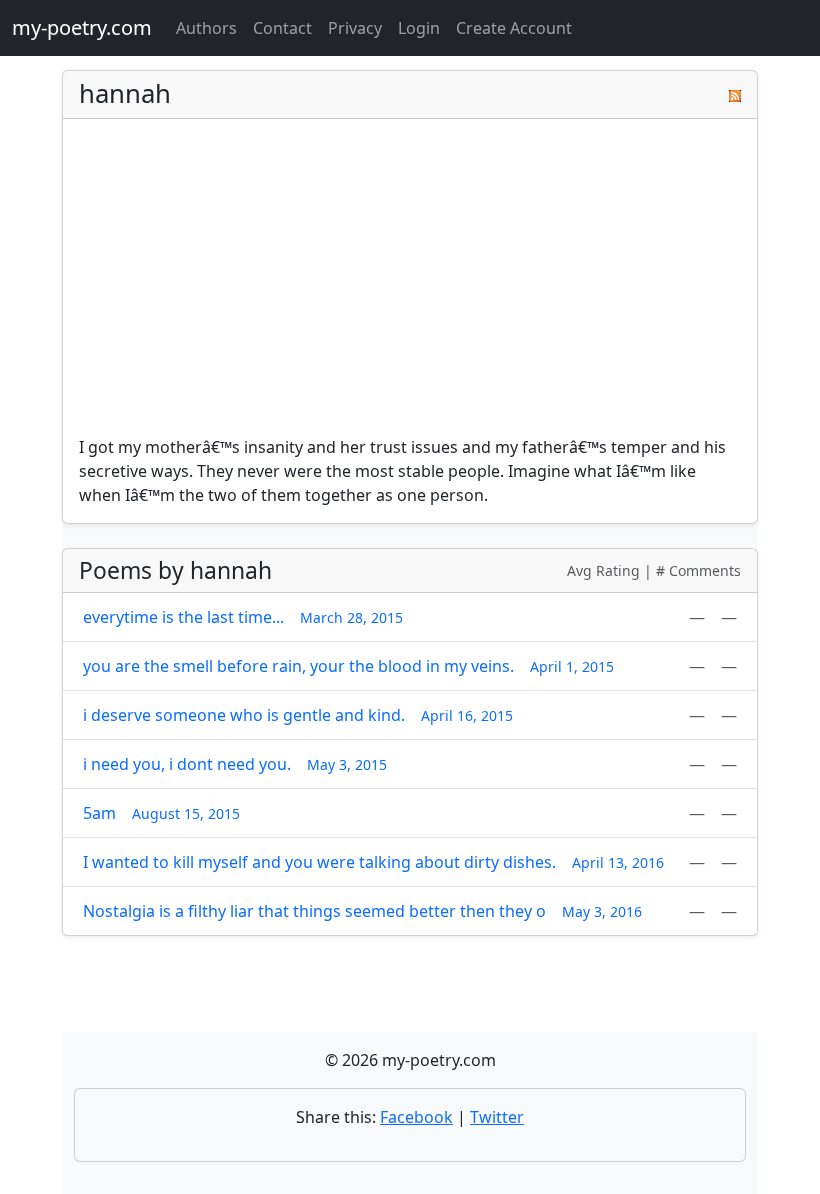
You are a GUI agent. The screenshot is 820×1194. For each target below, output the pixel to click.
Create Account (514, 28)
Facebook (416, 1117)
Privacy (355, 28)
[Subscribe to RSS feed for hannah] (735, 94)
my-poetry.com (82, 27)
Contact (282, 28)
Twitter (497, 1117)
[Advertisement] (410, 285)
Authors (206, 28)
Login (419, 28)
